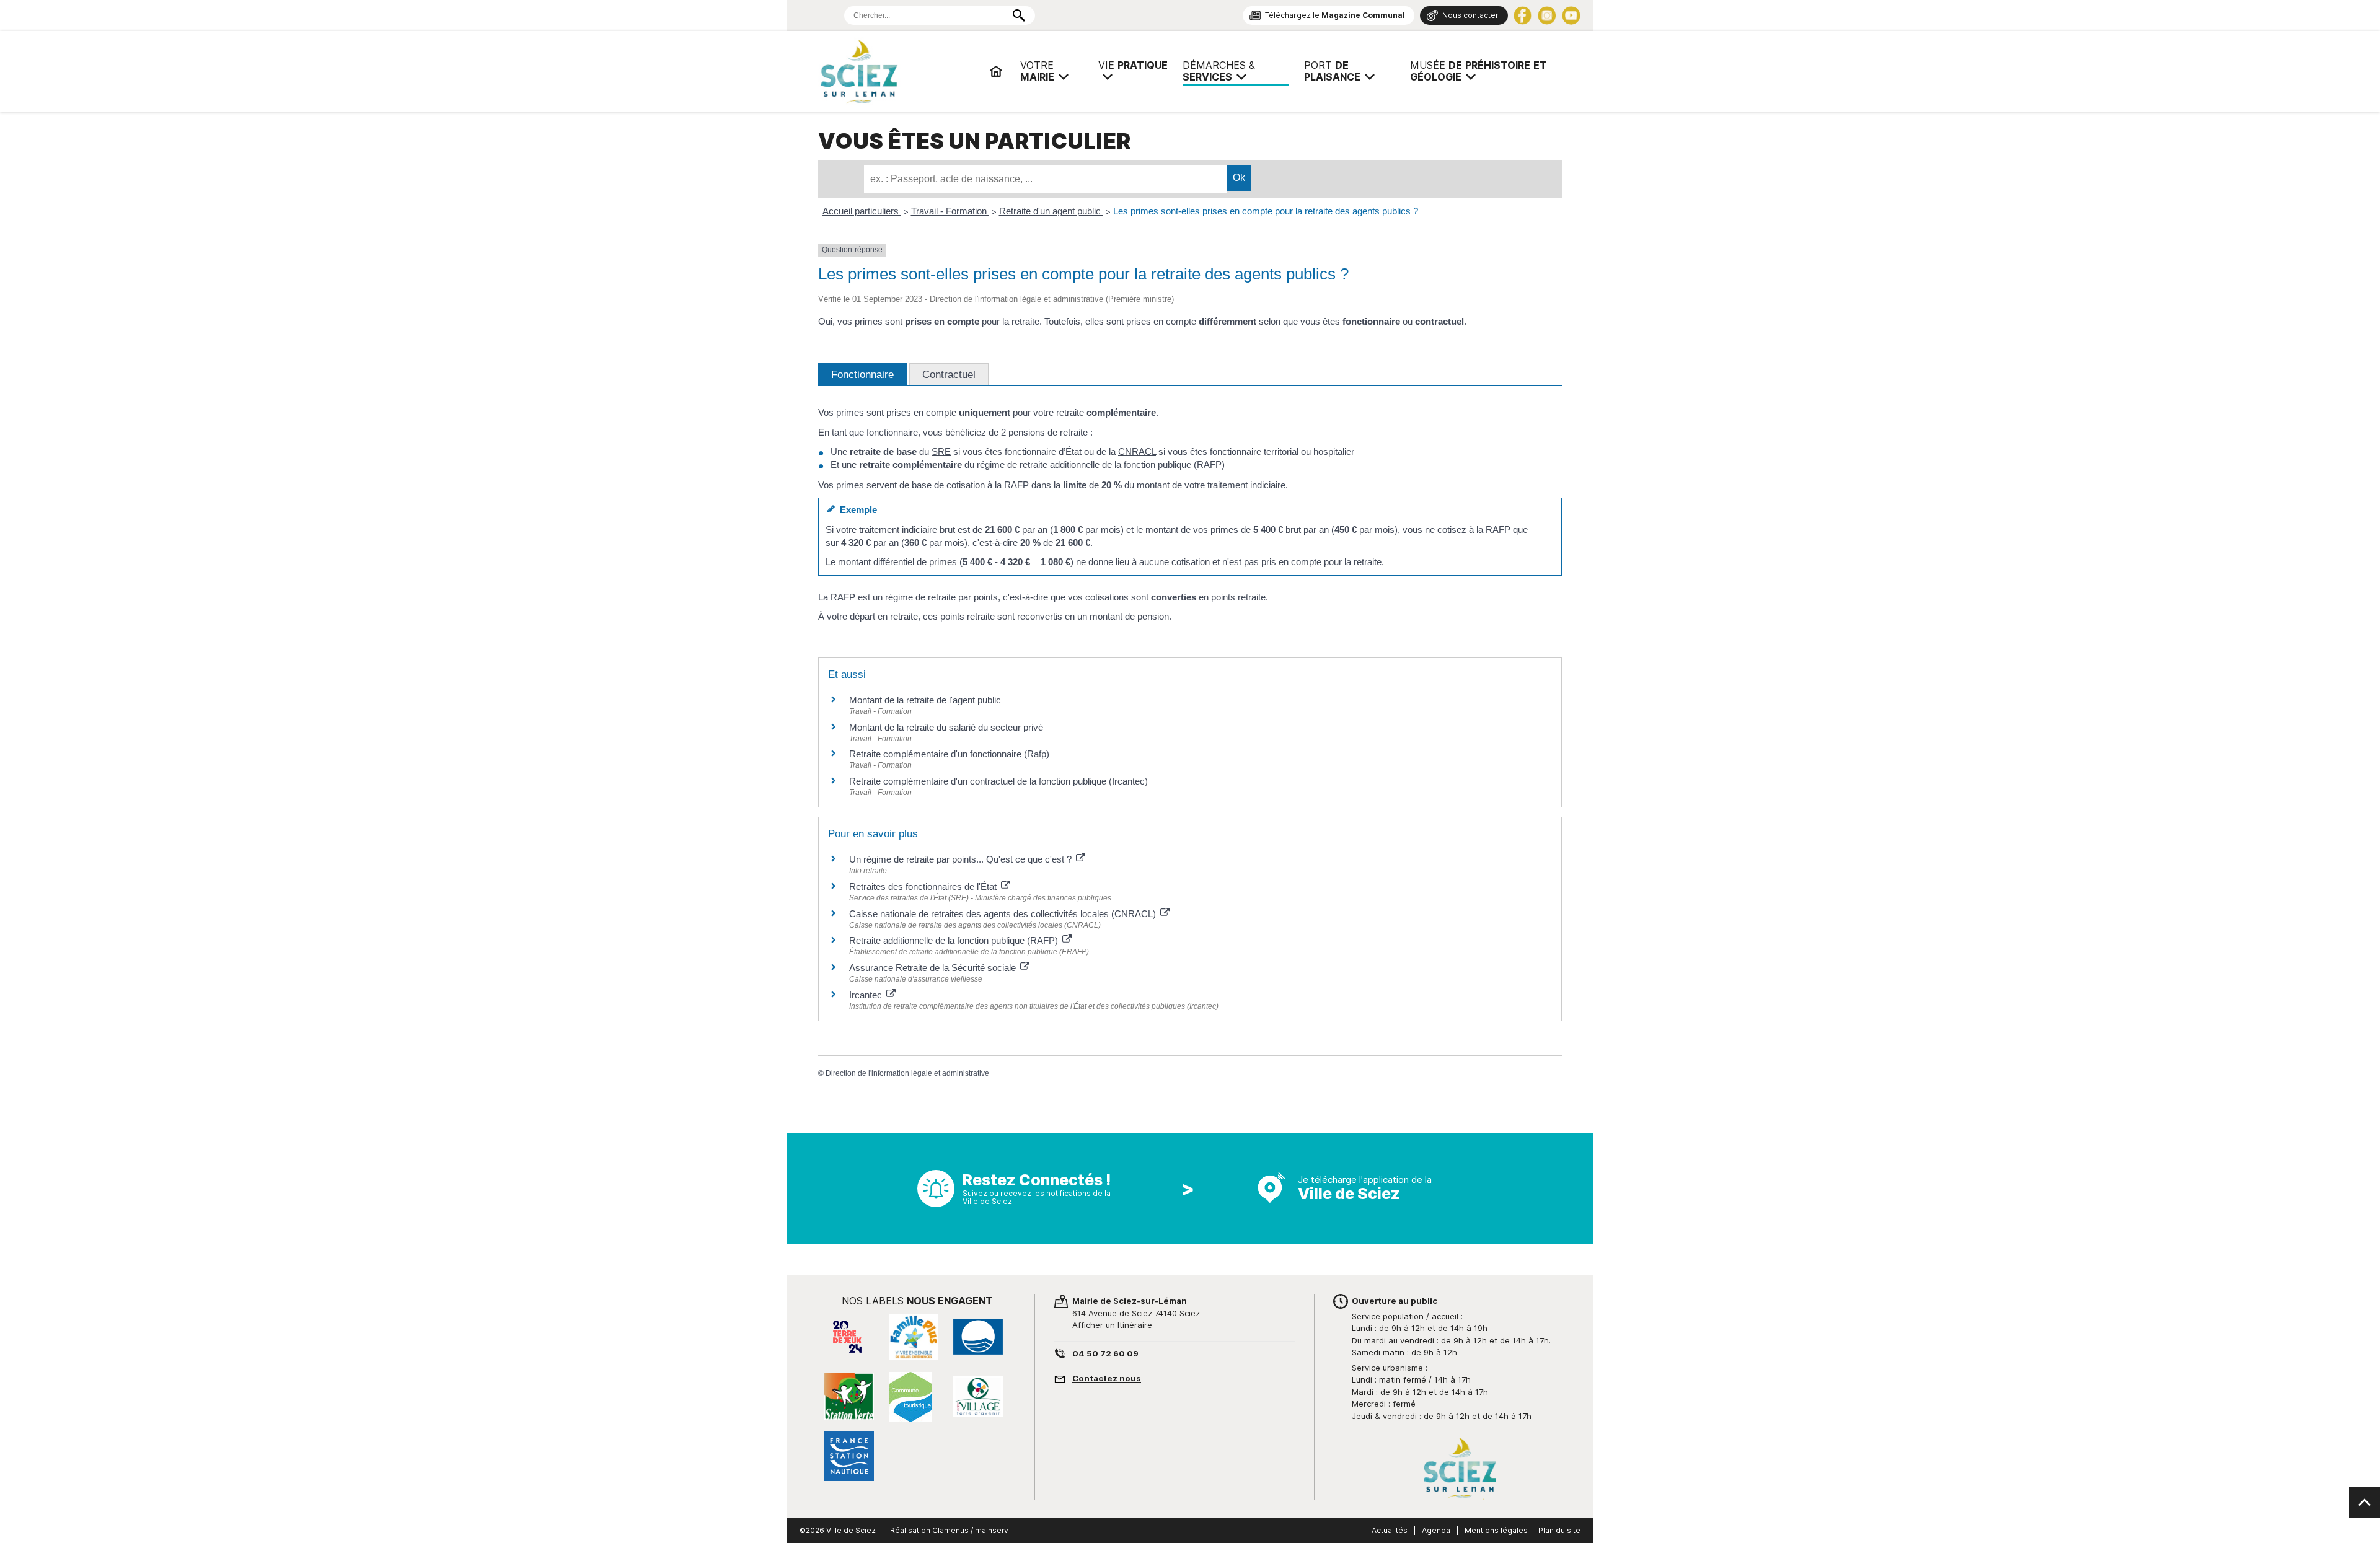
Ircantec (867, 995)
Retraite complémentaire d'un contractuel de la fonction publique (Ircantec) (998, 781)
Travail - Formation (950, 211)
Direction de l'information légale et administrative (907, 1073)
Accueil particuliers (862, 211)
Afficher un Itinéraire (1112, 1325)
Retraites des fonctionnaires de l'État (924, 886)
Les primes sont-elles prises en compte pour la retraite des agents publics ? (1266, 211)
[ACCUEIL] (996, 71)
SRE (941, 451)
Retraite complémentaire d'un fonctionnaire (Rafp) (949, 754)
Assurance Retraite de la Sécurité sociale (934, 968)
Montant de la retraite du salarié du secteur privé (946, 727)
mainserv (992, 1530)
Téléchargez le (1335, 15)
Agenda (1436, 1530)
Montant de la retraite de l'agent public (925, 700)
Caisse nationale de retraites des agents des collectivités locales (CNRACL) (1004, 914)
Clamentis (950, 1530)
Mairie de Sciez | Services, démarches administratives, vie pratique (899, 71)
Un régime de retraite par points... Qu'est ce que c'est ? (962, 859)
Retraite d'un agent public (1051, 211)
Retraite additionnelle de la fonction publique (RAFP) (955, 940)
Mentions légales (1496, 1530)
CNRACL (1137, 451)
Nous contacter (1470, 15)
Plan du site (1559, 1530)
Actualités (1390, 1530)
